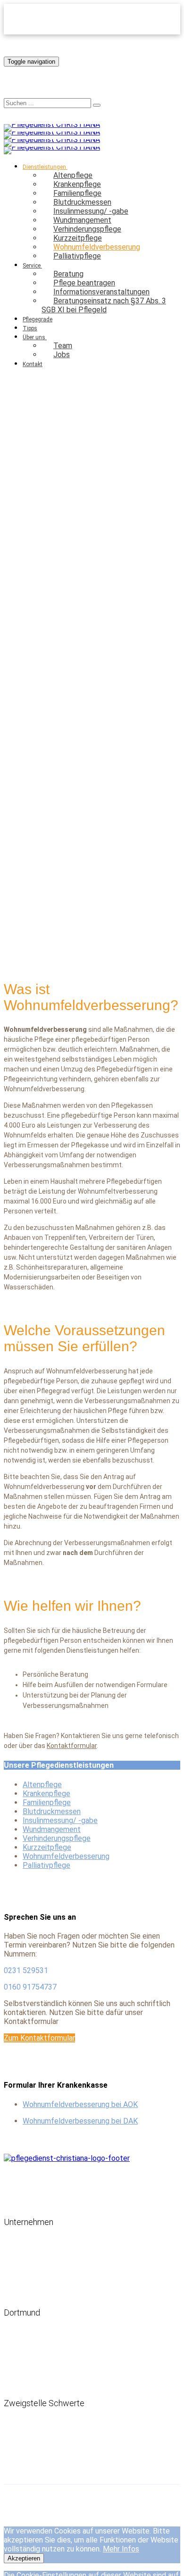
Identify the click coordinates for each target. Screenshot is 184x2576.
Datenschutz (54, 2501)
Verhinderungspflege (57, 1838)
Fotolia (55, 953)
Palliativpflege (77, 256)
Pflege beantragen (44, 2207)
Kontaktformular (72, 1746)
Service (32, 266)
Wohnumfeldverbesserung (66, 1856)
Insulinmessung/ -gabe (60, 1820)
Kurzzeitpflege (47, 1847)
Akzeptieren (24, 2558)
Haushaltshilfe (23, 2285)
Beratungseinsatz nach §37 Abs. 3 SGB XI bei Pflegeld (104, 305)
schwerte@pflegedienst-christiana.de (69, 2467)
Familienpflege (47, 1802)
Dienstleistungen (43, 2183)
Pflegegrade (38, 319)
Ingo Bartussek (29, 953)
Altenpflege (42, 1785)
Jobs (62, 355)
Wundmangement (52, 1829)
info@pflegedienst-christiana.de (63, 2388)
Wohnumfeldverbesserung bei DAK (80, 2121)
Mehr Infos (121, 2549)
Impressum (18, 2501)
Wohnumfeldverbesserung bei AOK (80, 2104)
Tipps (30, 328)
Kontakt (33, 364)
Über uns (34, 337)
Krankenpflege (46, 1794)
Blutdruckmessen (52, 1811)
